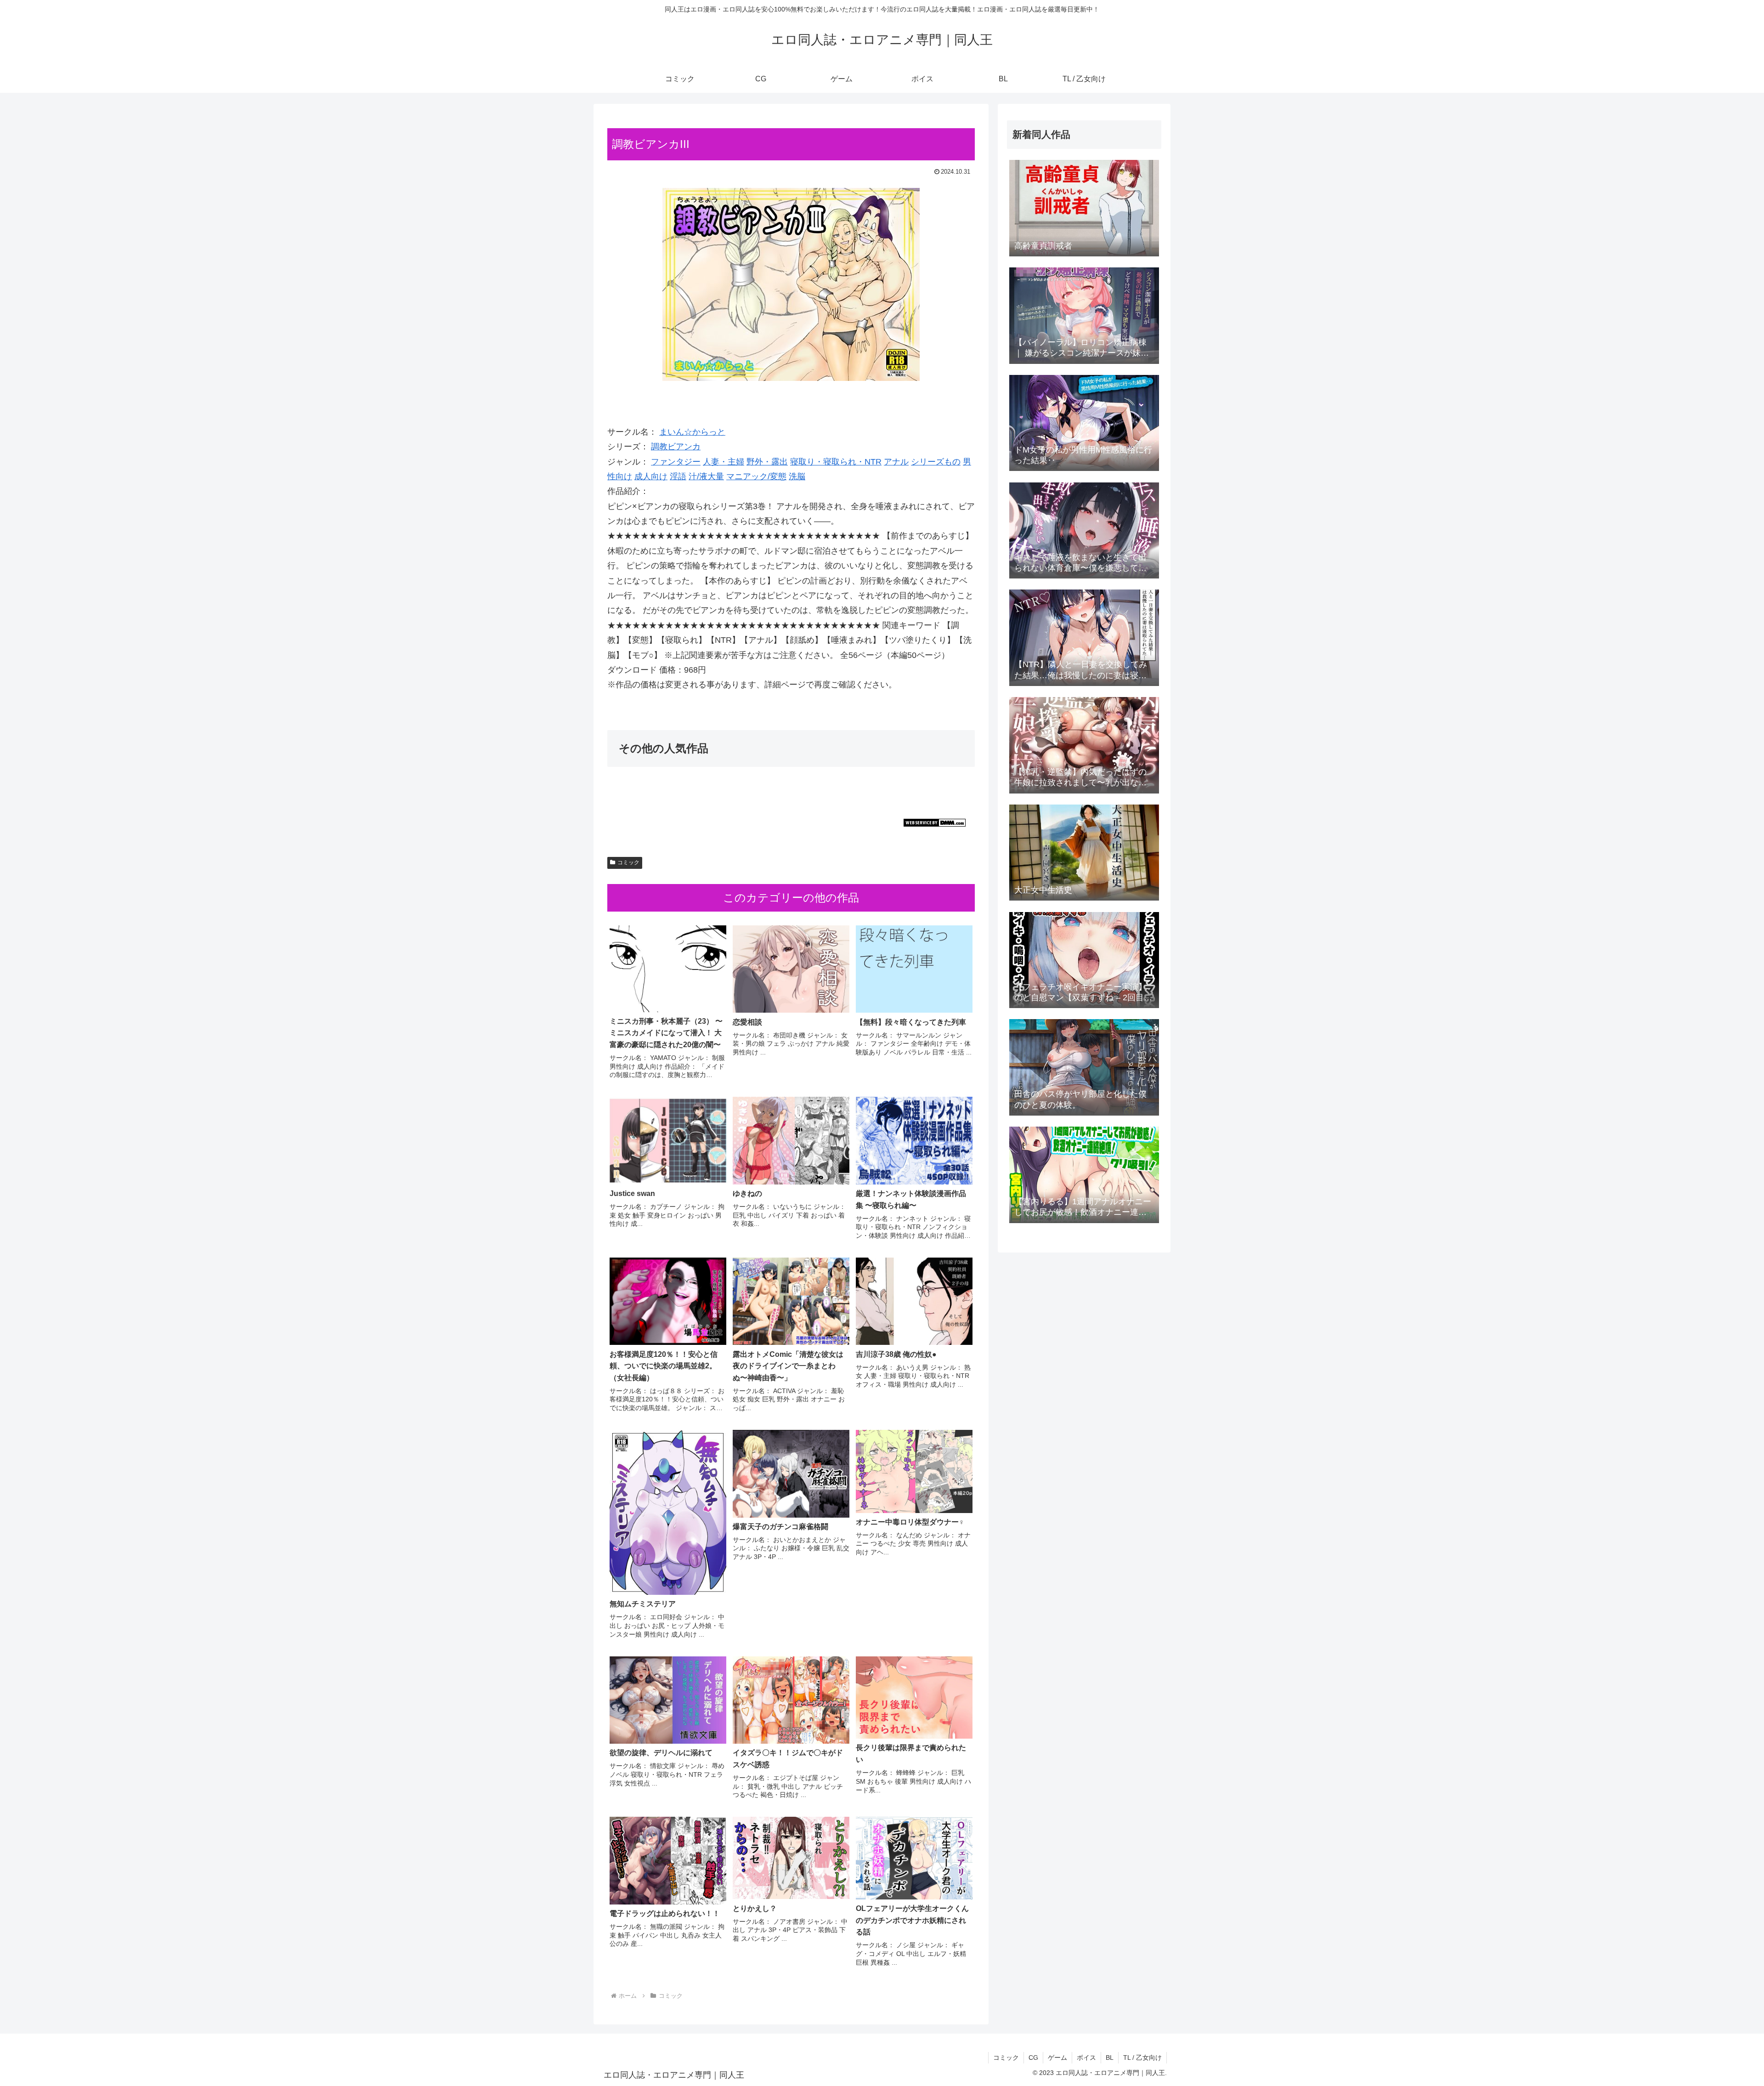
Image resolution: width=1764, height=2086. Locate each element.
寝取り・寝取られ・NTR (836, 462)
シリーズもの (936, 462)
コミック (628, 862)
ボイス (1086, 2058)
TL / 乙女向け (1142, 2058)
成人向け (651, 476)
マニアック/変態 (756, 476)
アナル (896, 462)
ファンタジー (676, 462)
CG (1033, 2058)
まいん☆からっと (692, 432)
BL (1110, 2058)
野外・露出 (767, 462)
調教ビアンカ (676, 447)
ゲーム (1057, 2058)
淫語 (678, 476)
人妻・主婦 (724, 462)
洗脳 (797, 476)
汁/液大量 (706, 476)
